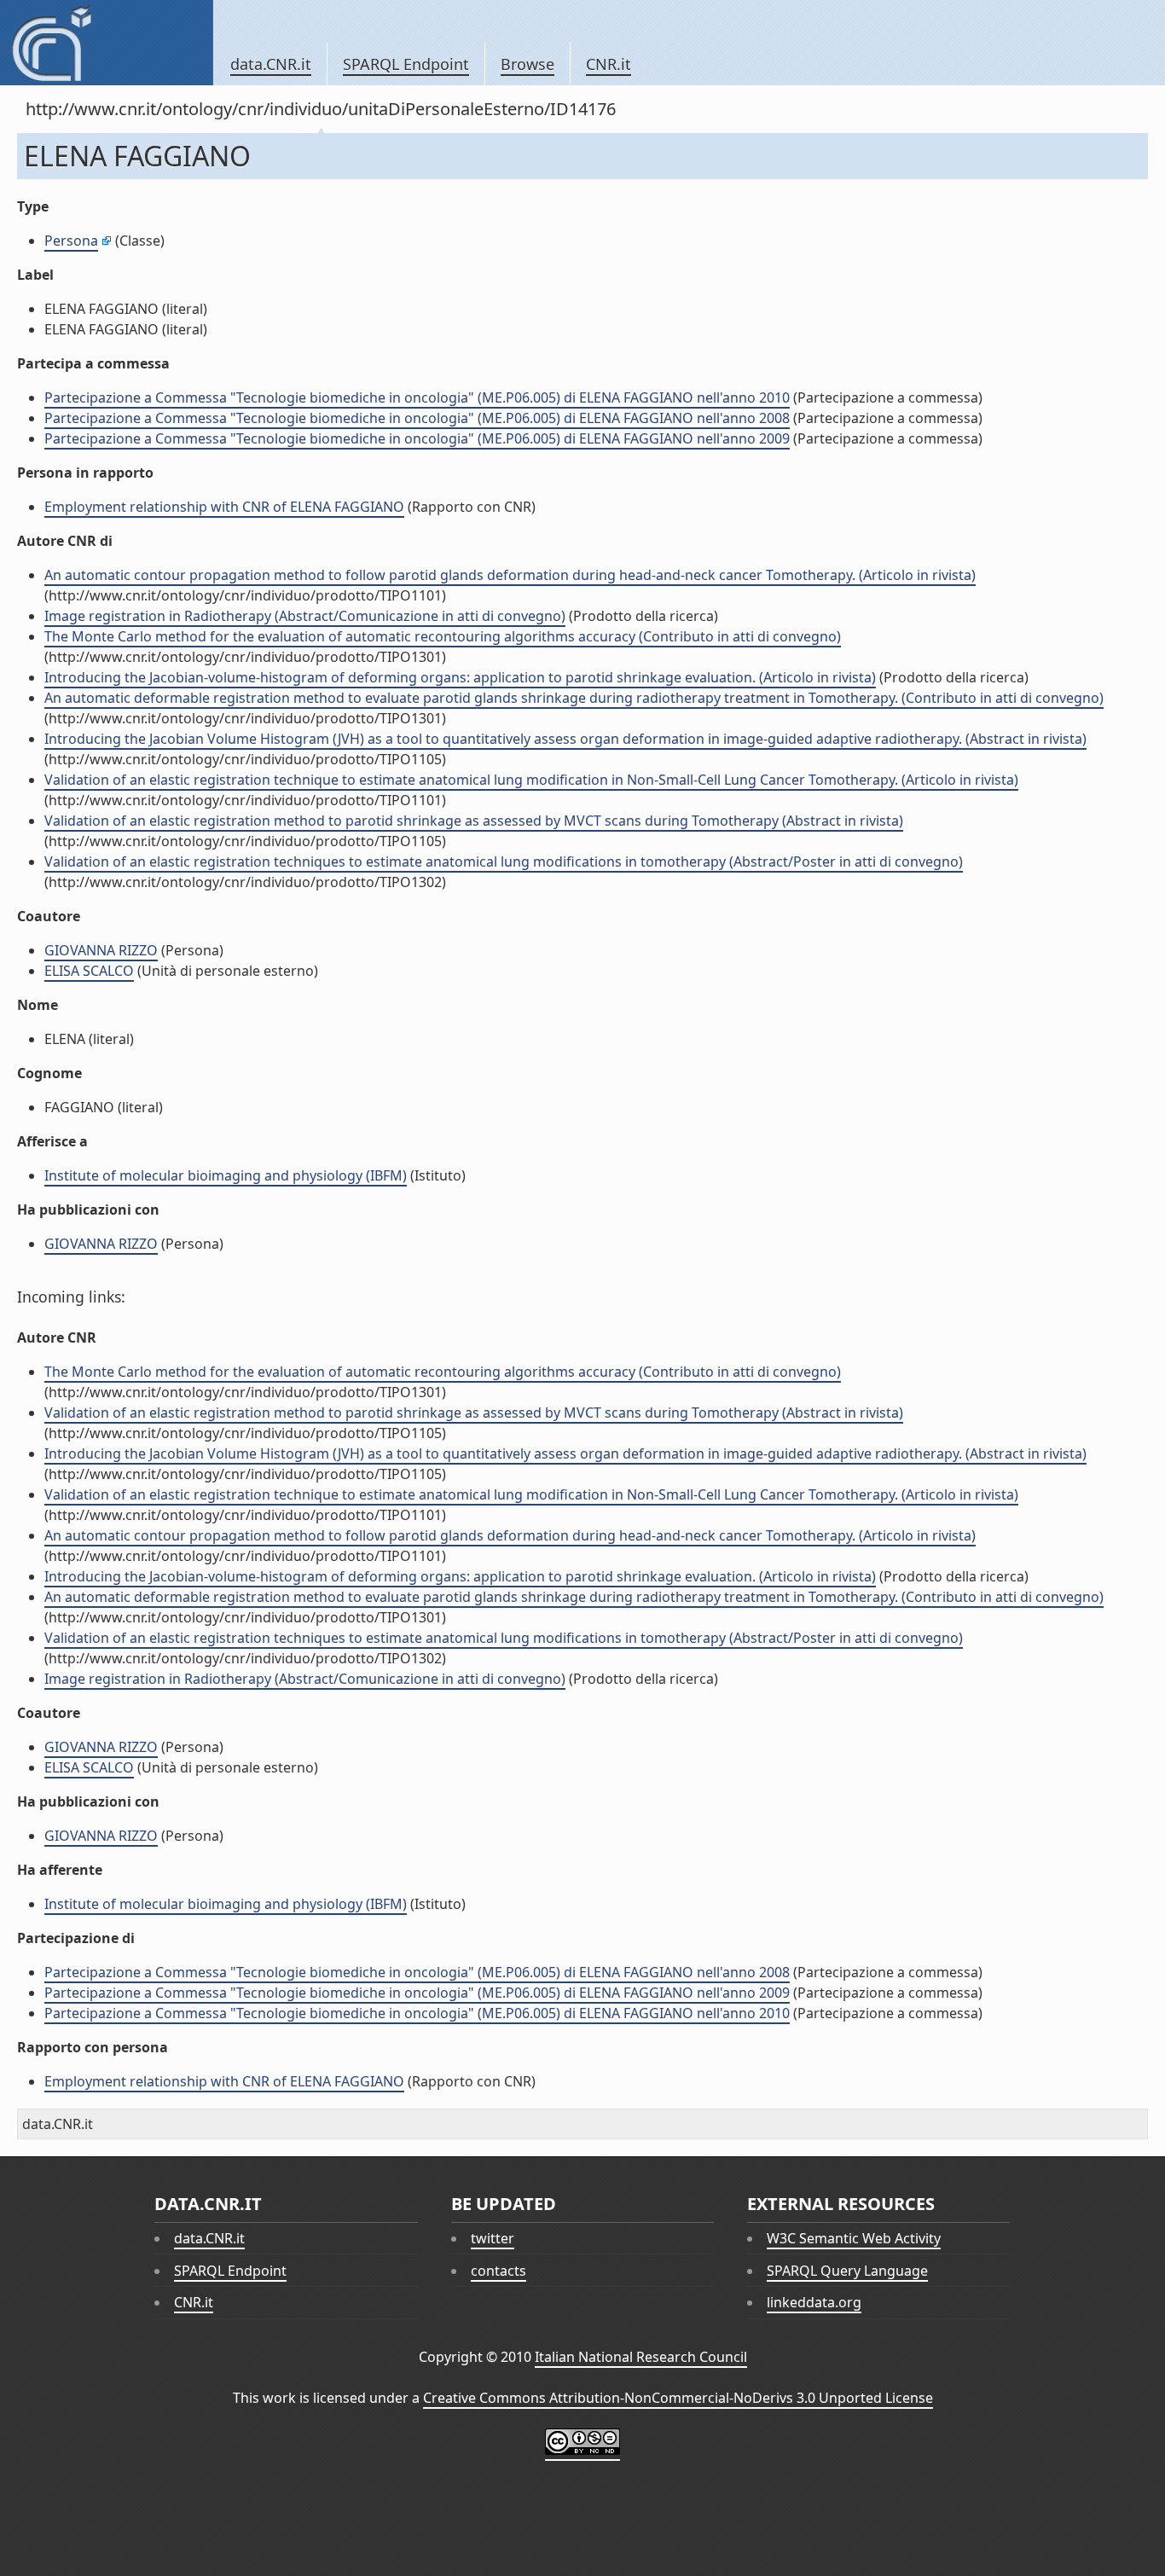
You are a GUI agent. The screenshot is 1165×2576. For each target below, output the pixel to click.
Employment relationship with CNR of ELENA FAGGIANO (224, 507)
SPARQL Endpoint (406, 64)
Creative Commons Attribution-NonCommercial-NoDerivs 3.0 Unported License (678, 2398)
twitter (493, 2238)
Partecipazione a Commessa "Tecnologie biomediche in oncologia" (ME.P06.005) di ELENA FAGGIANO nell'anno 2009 (417, 438)
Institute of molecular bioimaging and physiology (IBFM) (226, 1175)
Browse (527, 64)
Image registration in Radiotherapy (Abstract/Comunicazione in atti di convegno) (305, 616)
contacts (498, 2271)
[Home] (106, 43)
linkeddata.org (814, 2302)
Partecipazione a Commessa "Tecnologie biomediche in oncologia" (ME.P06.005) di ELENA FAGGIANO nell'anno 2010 (417, 397)
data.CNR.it (271, 64)
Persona (71, 241)
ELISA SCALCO (89, 971)
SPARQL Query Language (847, 2271)
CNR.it (609, 64)
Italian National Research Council (641, 2357)
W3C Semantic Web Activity (854, 2238)
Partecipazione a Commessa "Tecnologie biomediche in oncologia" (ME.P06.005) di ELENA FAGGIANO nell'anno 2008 (417, 418)
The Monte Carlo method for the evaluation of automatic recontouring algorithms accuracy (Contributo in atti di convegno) (443, 636)
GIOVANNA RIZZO (101, 950)
